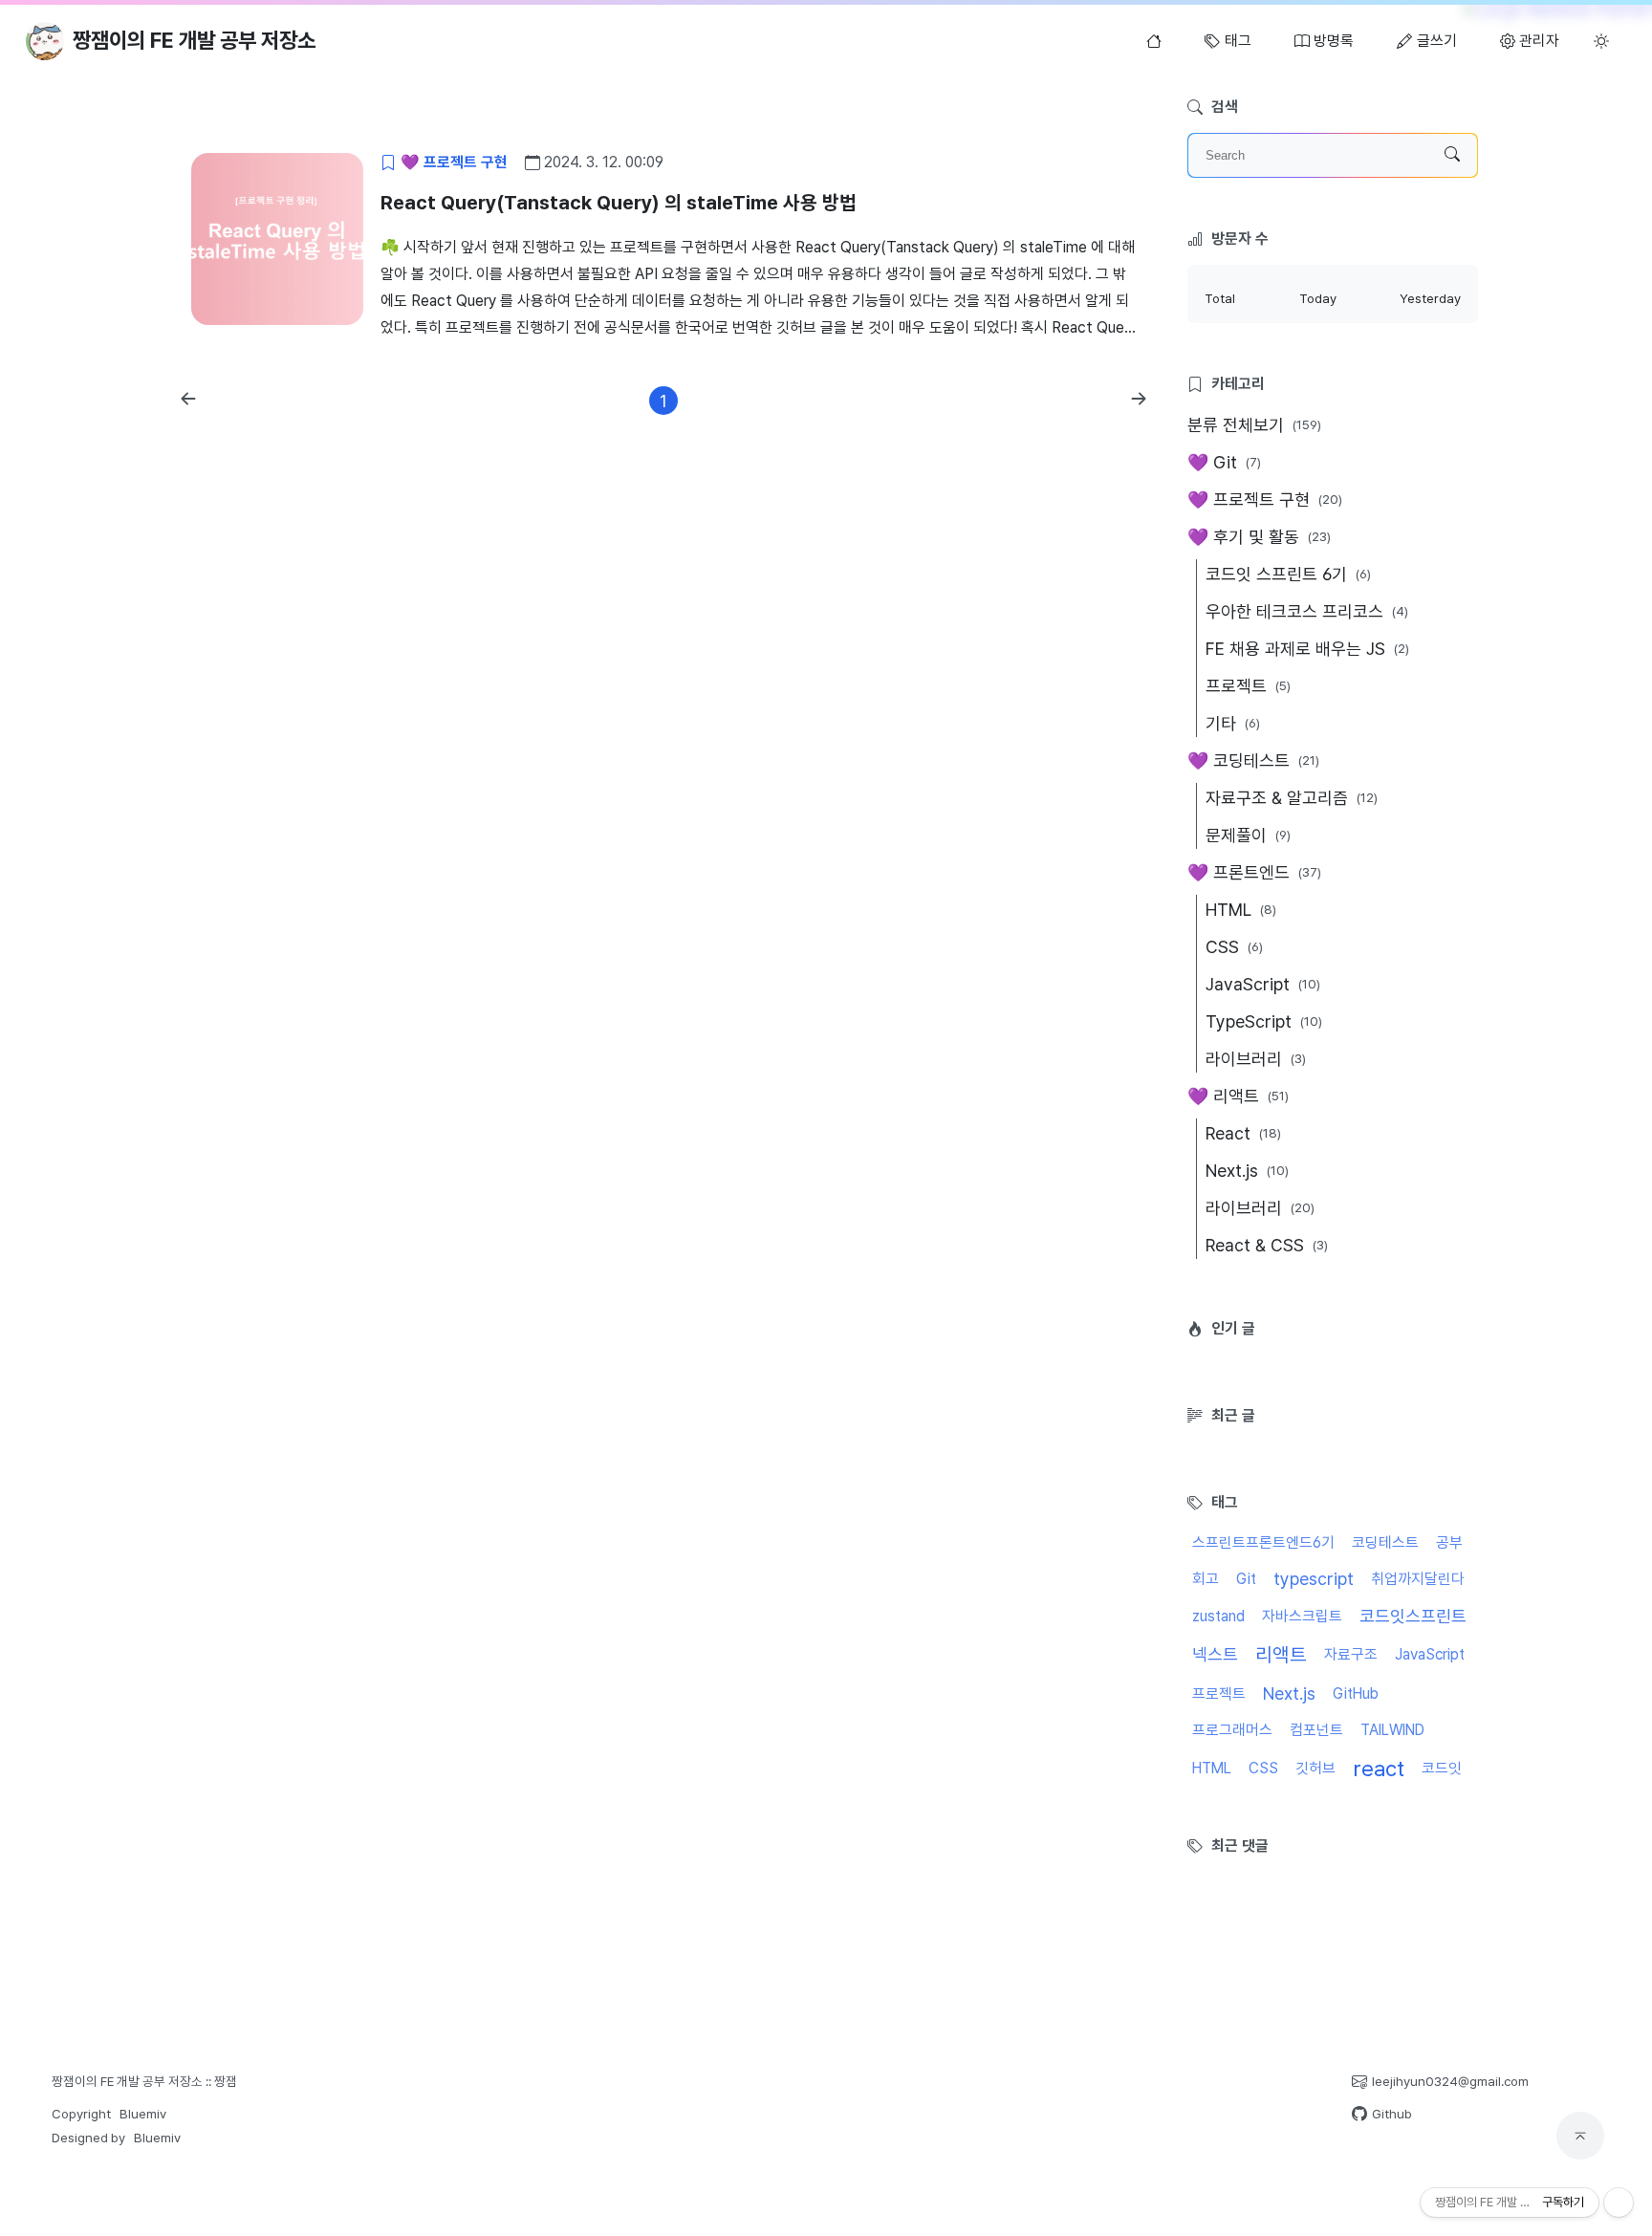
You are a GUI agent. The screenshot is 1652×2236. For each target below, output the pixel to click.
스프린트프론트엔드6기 (1263, 1542)
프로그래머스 (1232, 1730)
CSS (1234, 947)
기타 (1233, 723)
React (1243, 1133)
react (1379, 1769)
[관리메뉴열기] (1619, 2203)
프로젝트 (1248, 686)
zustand (1218, 1616)
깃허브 (1315, 1768)
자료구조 (1351, 1654)
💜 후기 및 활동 (1259, 537)
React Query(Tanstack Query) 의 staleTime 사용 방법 (619, 203)
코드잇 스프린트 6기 (1288, 574)
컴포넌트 (1316, 1730)
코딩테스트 (1385, 1542)
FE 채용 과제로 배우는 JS (1307, 649)
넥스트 (1215, 1654)
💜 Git (1224, 462)
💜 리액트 (1238, 1096)
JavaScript (1263, 984)
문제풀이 (1248, 835)
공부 (1449, 1542)
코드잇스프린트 (1413, 1616)
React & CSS (1267, 1245)
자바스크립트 (1302, 1616)
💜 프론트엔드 (1254, 872)
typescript (1314, 1579)
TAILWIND (1392, 1730)
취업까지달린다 (1418, 1579)
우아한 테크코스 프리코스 (1307, 611)
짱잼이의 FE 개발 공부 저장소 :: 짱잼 (144, 2081)
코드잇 (1442, 1768)
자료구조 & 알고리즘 (1292, 798)
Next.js (1247, 1171)
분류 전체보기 (1254, 425)
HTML (1241, 910)
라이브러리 (1256, 1059)
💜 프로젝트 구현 (1265, 499)
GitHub (1356, 1693)
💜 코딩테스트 (1253, 760)
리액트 (1281, 1655)
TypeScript (1264, 1021)
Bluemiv (143, 2114)
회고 (1206, 1579)
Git (1246, 1579)
